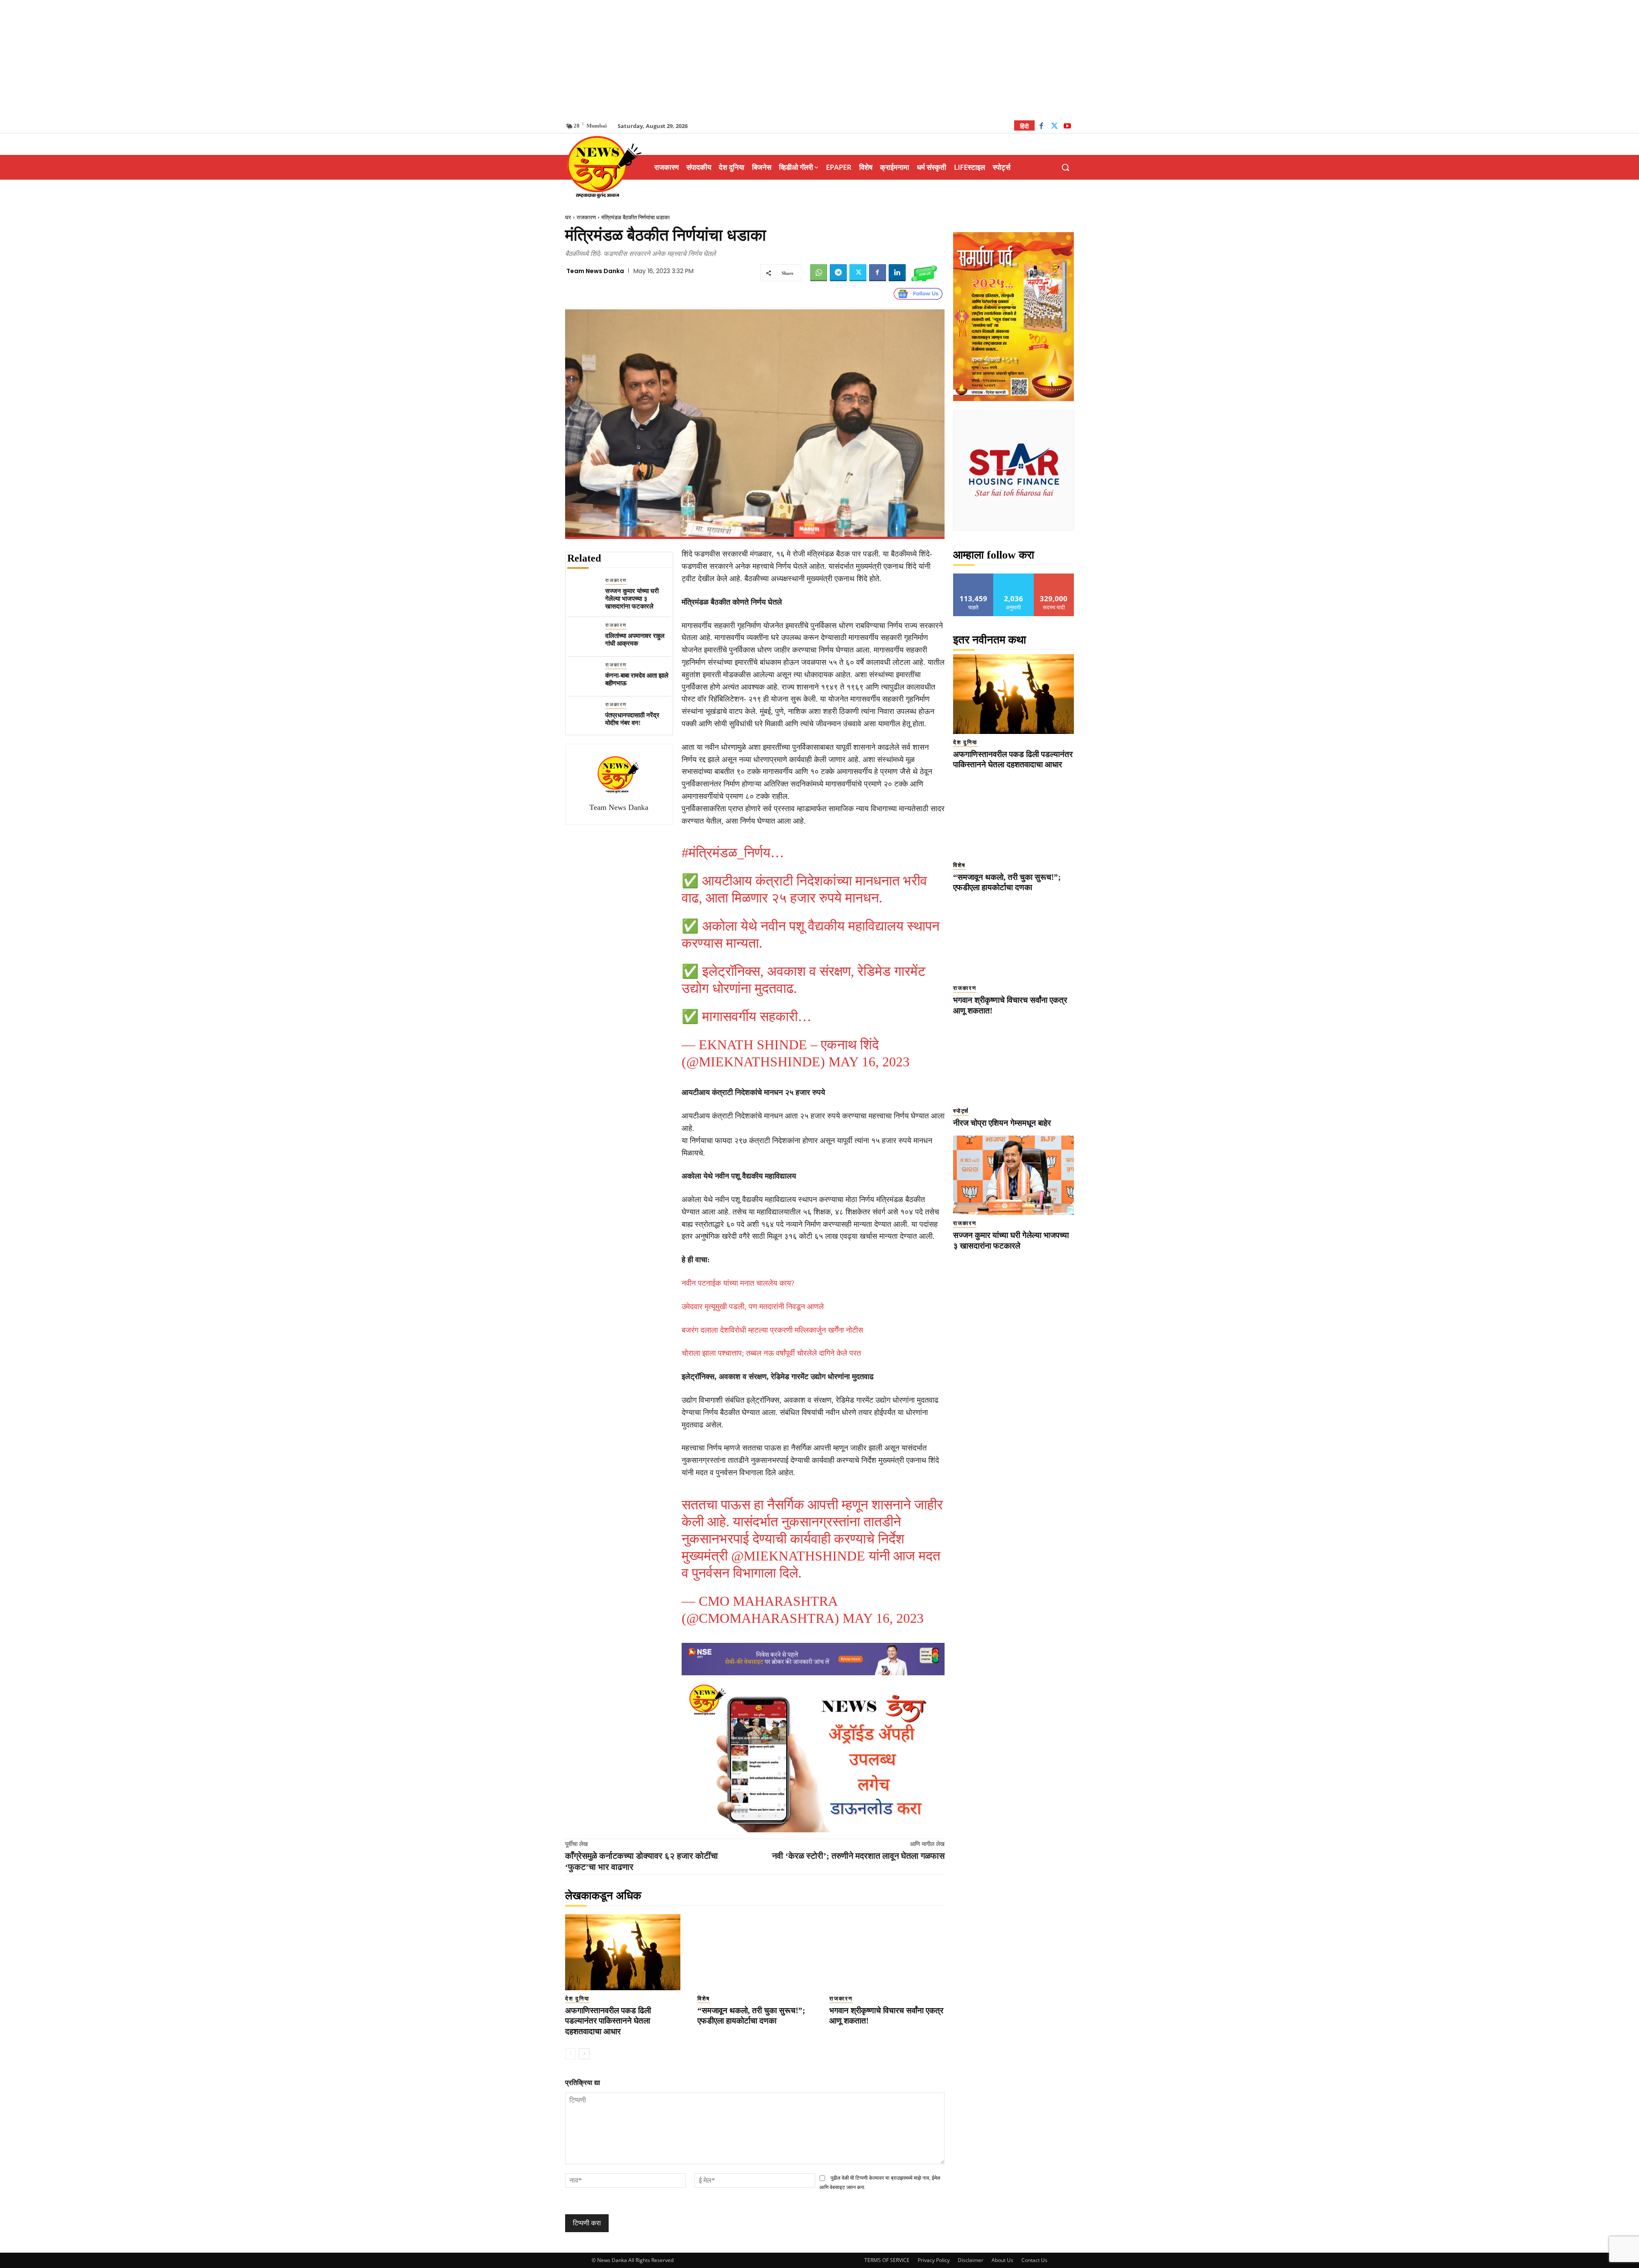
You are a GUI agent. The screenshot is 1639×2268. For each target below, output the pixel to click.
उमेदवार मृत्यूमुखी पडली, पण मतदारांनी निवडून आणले (753, 1307)
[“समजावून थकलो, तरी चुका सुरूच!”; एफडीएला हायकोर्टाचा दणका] (755, 1952)
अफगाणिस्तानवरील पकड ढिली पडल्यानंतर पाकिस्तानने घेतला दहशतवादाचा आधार (608, 2021)
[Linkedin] (897, 273)
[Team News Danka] (619, 774)
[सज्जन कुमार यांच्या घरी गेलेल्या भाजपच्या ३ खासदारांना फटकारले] (583, 592)
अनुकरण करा (1014, 577)
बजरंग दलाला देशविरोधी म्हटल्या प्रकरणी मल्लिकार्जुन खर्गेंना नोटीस (772, 1330)
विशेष (704, 1999)
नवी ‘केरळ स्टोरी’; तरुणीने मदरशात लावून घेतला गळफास (858, 1856)
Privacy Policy (934, 2260)
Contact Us (1034, 2260)
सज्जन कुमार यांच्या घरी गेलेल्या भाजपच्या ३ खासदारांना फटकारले (632, 599)
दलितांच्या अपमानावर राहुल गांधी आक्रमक (635, 640)
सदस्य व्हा (1054, 577)
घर (568, 217)
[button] (1065, 167)
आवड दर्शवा (973, 577)
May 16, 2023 (869, 1062)
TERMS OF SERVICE (887, 2260)
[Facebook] (1041, 127)
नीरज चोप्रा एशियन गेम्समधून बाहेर (1002, 1123)
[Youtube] (1067, 127)
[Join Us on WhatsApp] (924, 273)
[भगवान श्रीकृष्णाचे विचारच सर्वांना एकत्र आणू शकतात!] (887, 1952)
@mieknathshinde (798, 1556)
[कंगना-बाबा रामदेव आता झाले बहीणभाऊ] (583, 677)
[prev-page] (570, 2054)
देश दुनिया (577, 1999)
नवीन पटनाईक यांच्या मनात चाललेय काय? (738, 1283)
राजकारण (586, 217)
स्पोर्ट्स (961, 1111)
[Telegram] (838, 273)
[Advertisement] (819, 60)
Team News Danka (595, 271)
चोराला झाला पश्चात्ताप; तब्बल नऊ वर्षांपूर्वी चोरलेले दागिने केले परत (771, 1353)
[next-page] (584, 2054)
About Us (1002, 2260)
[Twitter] (1054, 127)
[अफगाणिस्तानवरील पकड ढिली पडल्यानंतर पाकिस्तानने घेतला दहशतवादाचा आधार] (623, 1952)
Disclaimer (971, 2260)
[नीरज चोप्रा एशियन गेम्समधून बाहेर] (1013, 1063)
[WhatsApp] (819, 273)
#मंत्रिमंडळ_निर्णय (726, 853)
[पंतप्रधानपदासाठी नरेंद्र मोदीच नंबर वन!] (583, 716)
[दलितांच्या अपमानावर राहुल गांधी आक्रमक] (583, 637)
